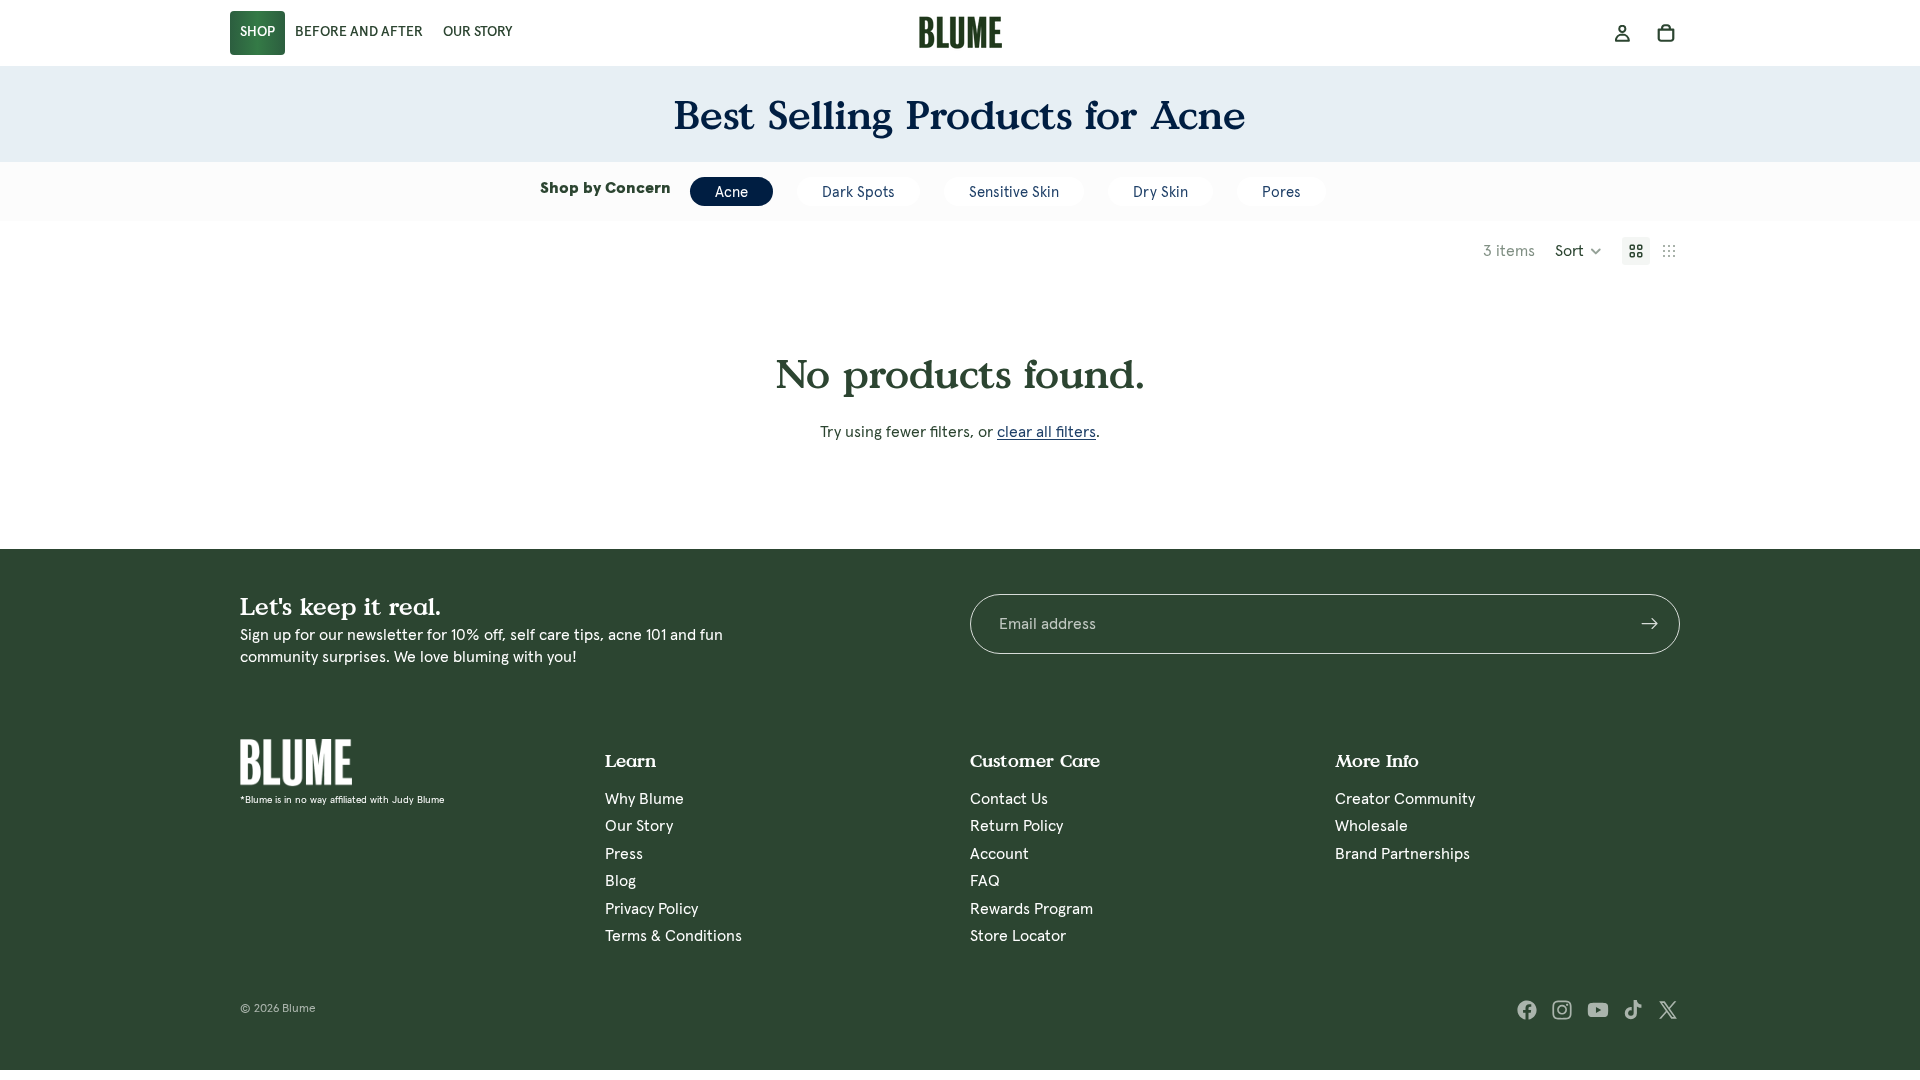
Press (624, 854)
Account (999, 854)
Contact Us (1009, 799)
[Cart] (1666, 33)
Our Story (639, 827)
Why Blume (644, 799)
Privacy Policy (651, 909)
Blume (299, 1009)
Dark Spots (858, 192)
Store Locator (1018, 936)
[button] (1578, 251)
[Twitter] (1668, 1010)
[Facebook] (1527, 1010)
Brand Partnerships (1402, 854)
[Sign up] (1650, 624)
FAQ (985, 881)
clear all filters (1046, 432)
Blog (620, 881)
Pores (1281, 192)
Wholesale (1371, 827)
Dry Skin (1160, 192)
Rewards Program (1031, 909)
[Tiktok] (1633, 1010)
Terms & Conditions (673, 936)
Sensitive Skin (1014, 192)
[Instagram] (1562, 1010)
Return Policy (1016, 827)
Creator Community (1405, 799)
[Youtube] (1598, 1010)
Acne (731, 192)
